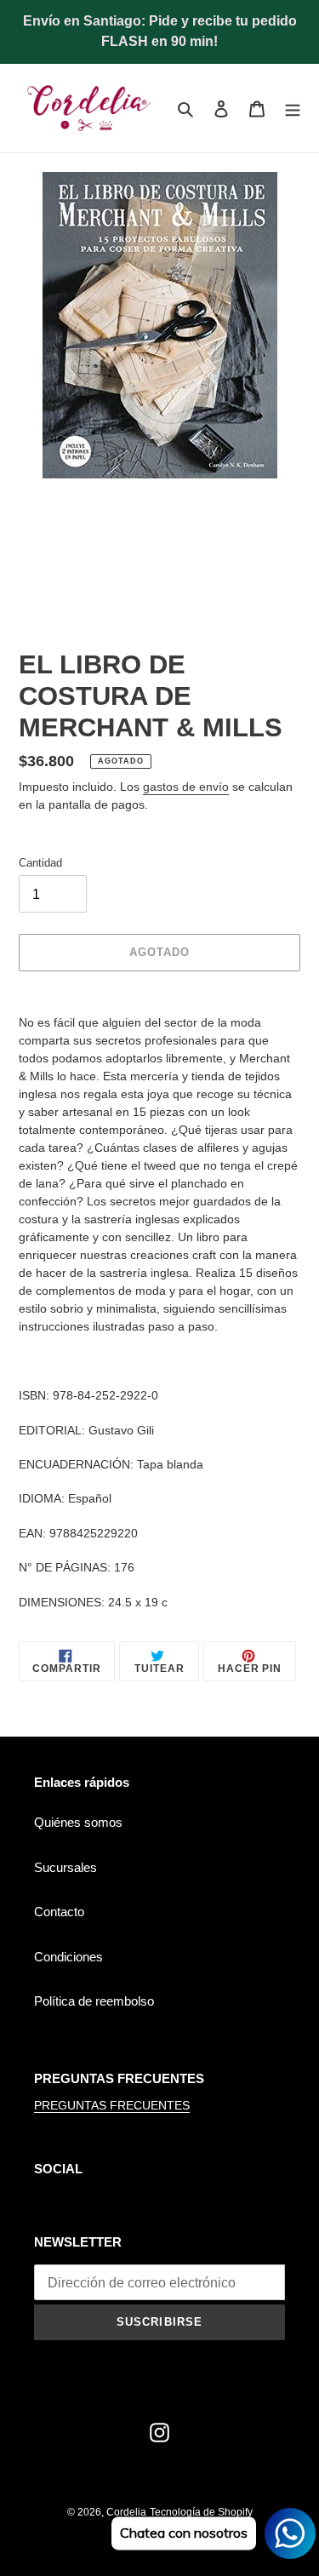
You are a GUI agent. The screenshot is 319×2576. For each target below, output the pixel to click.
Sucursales (66, 1867)
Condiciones (68, 1957)
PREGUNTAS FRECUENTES (112, 2105)
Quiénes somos (78, 1822)
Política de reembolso (94, 2001)
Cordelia (126, 2512)
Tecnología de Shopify (201, 2512)
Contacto (59, 1912)
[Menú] (293, 109)
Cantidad (40, 863)
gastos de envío (186, 787)
